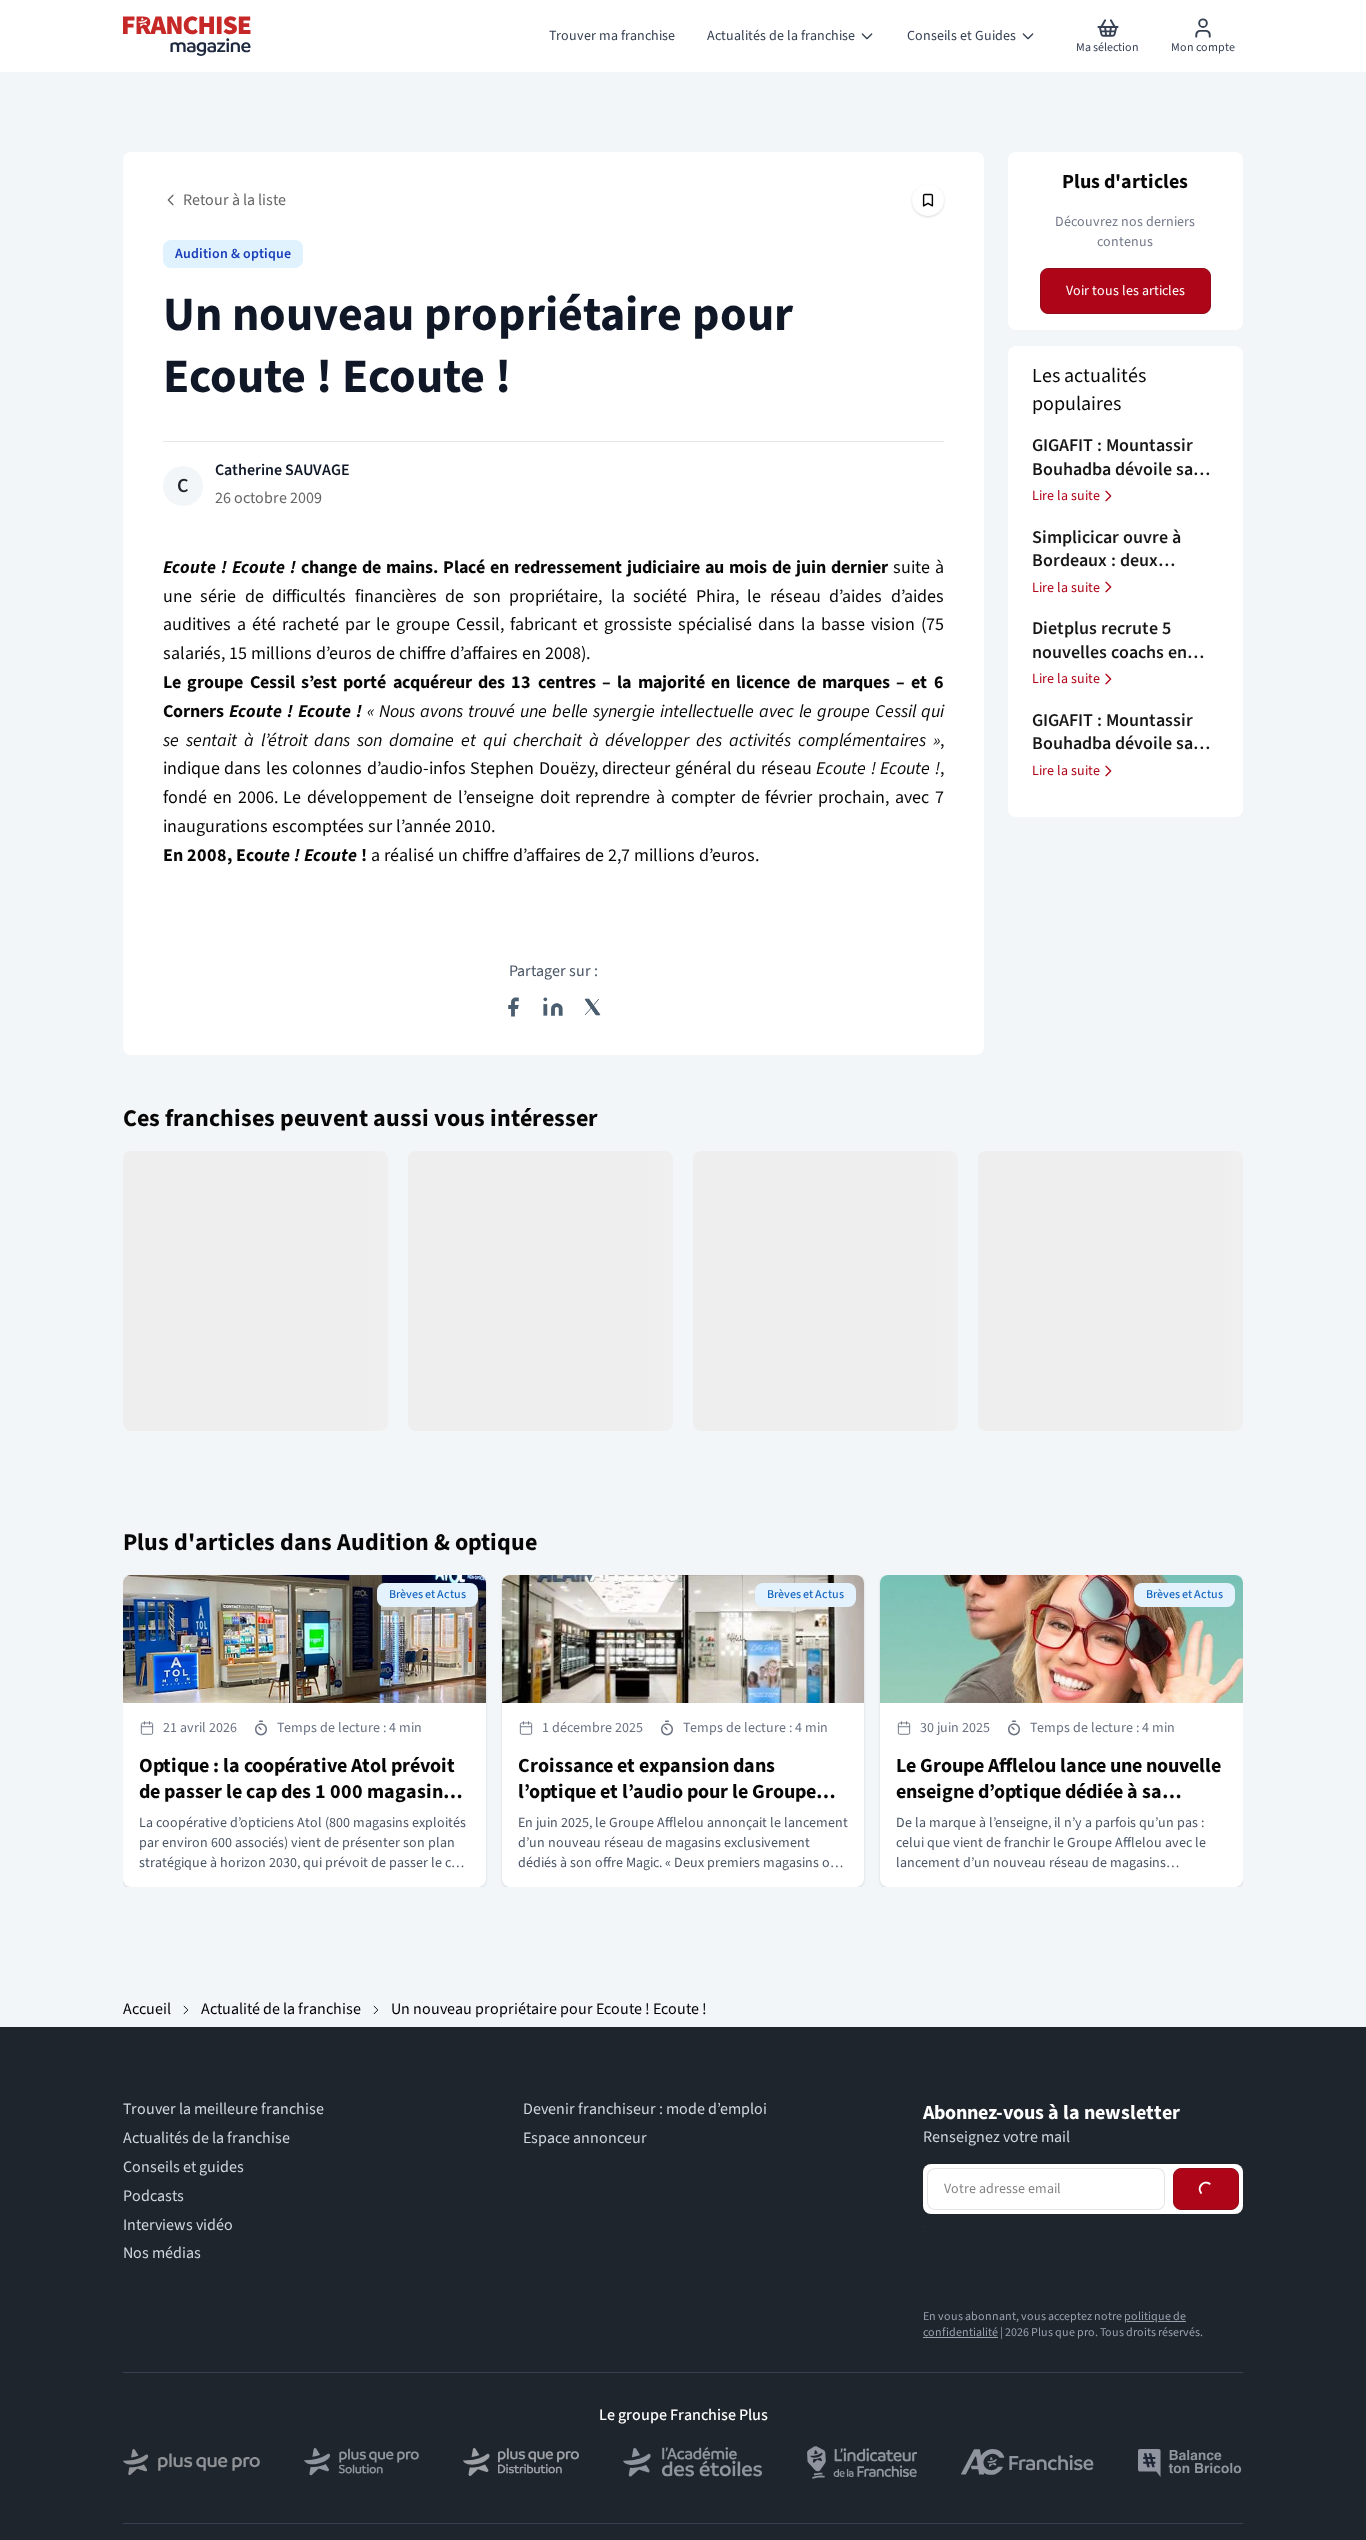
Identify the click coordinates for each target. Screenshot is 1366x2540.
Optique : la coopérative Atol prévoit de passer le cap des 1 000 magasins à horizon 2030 (303, 1792)
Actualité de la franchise (281, 2009)
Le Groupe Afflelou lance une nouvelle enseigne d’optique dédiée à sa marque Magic (1058, 1792)
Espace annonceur (585, 2138)
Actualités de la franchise (206, 2138)
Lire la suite (1066, 496)
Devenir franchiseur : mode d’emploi (645, 2109)
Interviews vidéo (178, 2225)
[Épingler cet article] (928, 200)
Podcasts (153, 2196)
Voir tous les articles (1125, 291)
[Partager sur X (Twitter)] (593, 1007)
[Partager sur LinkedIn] (553, 1007)
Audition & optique (233, 254)
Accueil (147, 2009)
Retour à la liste (234, 200)
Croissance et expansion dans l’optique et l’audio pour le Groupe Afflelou (667, 1792)
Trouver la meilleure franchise (223, 2109)
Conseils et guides (183, 2167)
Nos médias (162, 2253)
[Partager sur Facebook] (513, 1007)
